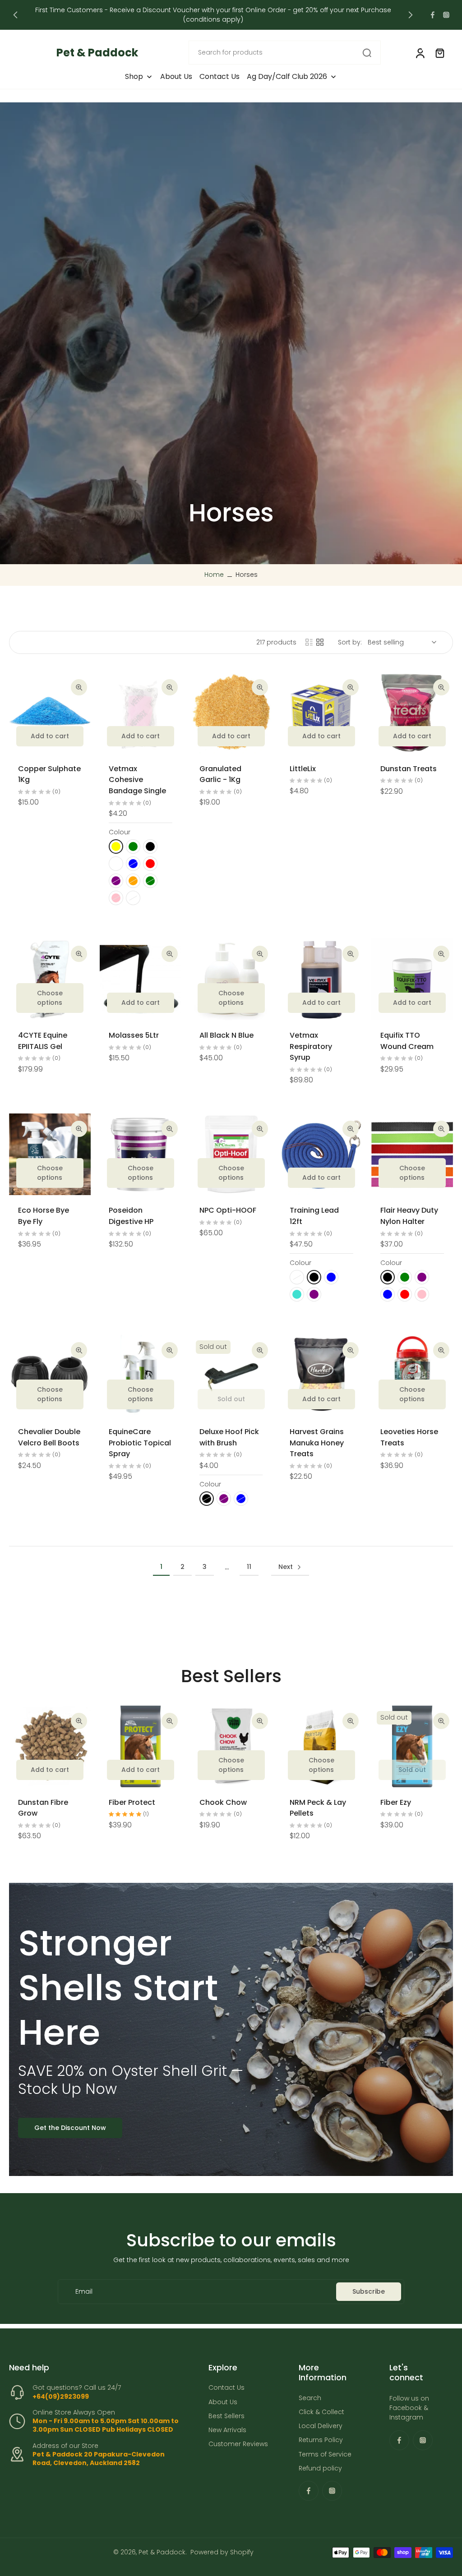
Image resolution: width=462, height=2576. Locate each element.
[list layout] (309, 642)
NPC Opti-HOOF (228, 1210)
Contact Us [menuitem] (219, 77)
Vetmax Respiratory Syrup (311, 1046)
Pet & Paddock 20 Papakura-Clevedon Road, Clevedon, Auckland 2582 (99, 2459)
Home (214, 575)
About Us (223, 2402)
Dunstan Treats (409, 769)
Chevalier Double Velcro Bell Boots (49, 1437)
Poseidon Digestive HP (131, 1216)
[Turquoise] (297, 1294)
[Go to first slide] (411, 15)
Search (310, 2398)
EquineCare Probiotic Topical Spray (140, 1443)
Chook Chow (223, 1802)
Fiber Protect (132, 1802)
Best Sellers (226, 2416)
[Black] (150, 846)
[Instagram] (446, 15)
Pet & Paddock (162, 2552)
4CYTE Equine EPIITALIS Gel (43, 1041)
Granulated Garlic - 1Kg (220, 774)
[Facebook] (433, 15)
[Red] (150, 864)
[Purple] (314, 1294)
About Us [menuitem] (176, 77)
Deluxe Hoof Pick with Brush (229, 1437)
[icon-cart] (439, 53)
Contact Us (226, 2388)
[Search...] (367, 53)
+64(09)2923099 (61, 2397)
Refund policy (320, 2468)
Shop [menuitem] (134, 77)
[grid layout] (320, 642)
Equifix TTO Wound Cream (407, 1041)
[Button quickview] (79, 687)
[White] (116, 864)
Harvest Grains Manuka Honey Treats (317, 1443)
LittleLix (303, 769)
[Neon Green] (405, 1277)
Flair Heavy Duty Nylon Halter (409, 1216)
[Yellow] (116, 846)
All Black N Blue (226, 1035)
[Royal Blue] (331, 1277)
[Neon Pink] (422, 1294)
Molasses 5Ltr (134, 1035)
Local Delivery (321, 2426)
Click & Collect (321, 2412)
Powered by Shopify (222, 2552)
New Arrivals (227, 2430)
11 (249, 1567)
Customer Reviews (238, 2444)
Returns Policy (321, 2440)
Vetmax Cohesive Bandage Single (137, 780)
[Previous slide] (15, 15)
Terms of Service (325, 2454)
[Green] (133, 846)
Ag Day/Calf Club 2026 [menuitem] (287, 77)
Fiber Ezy (396, 1802)
